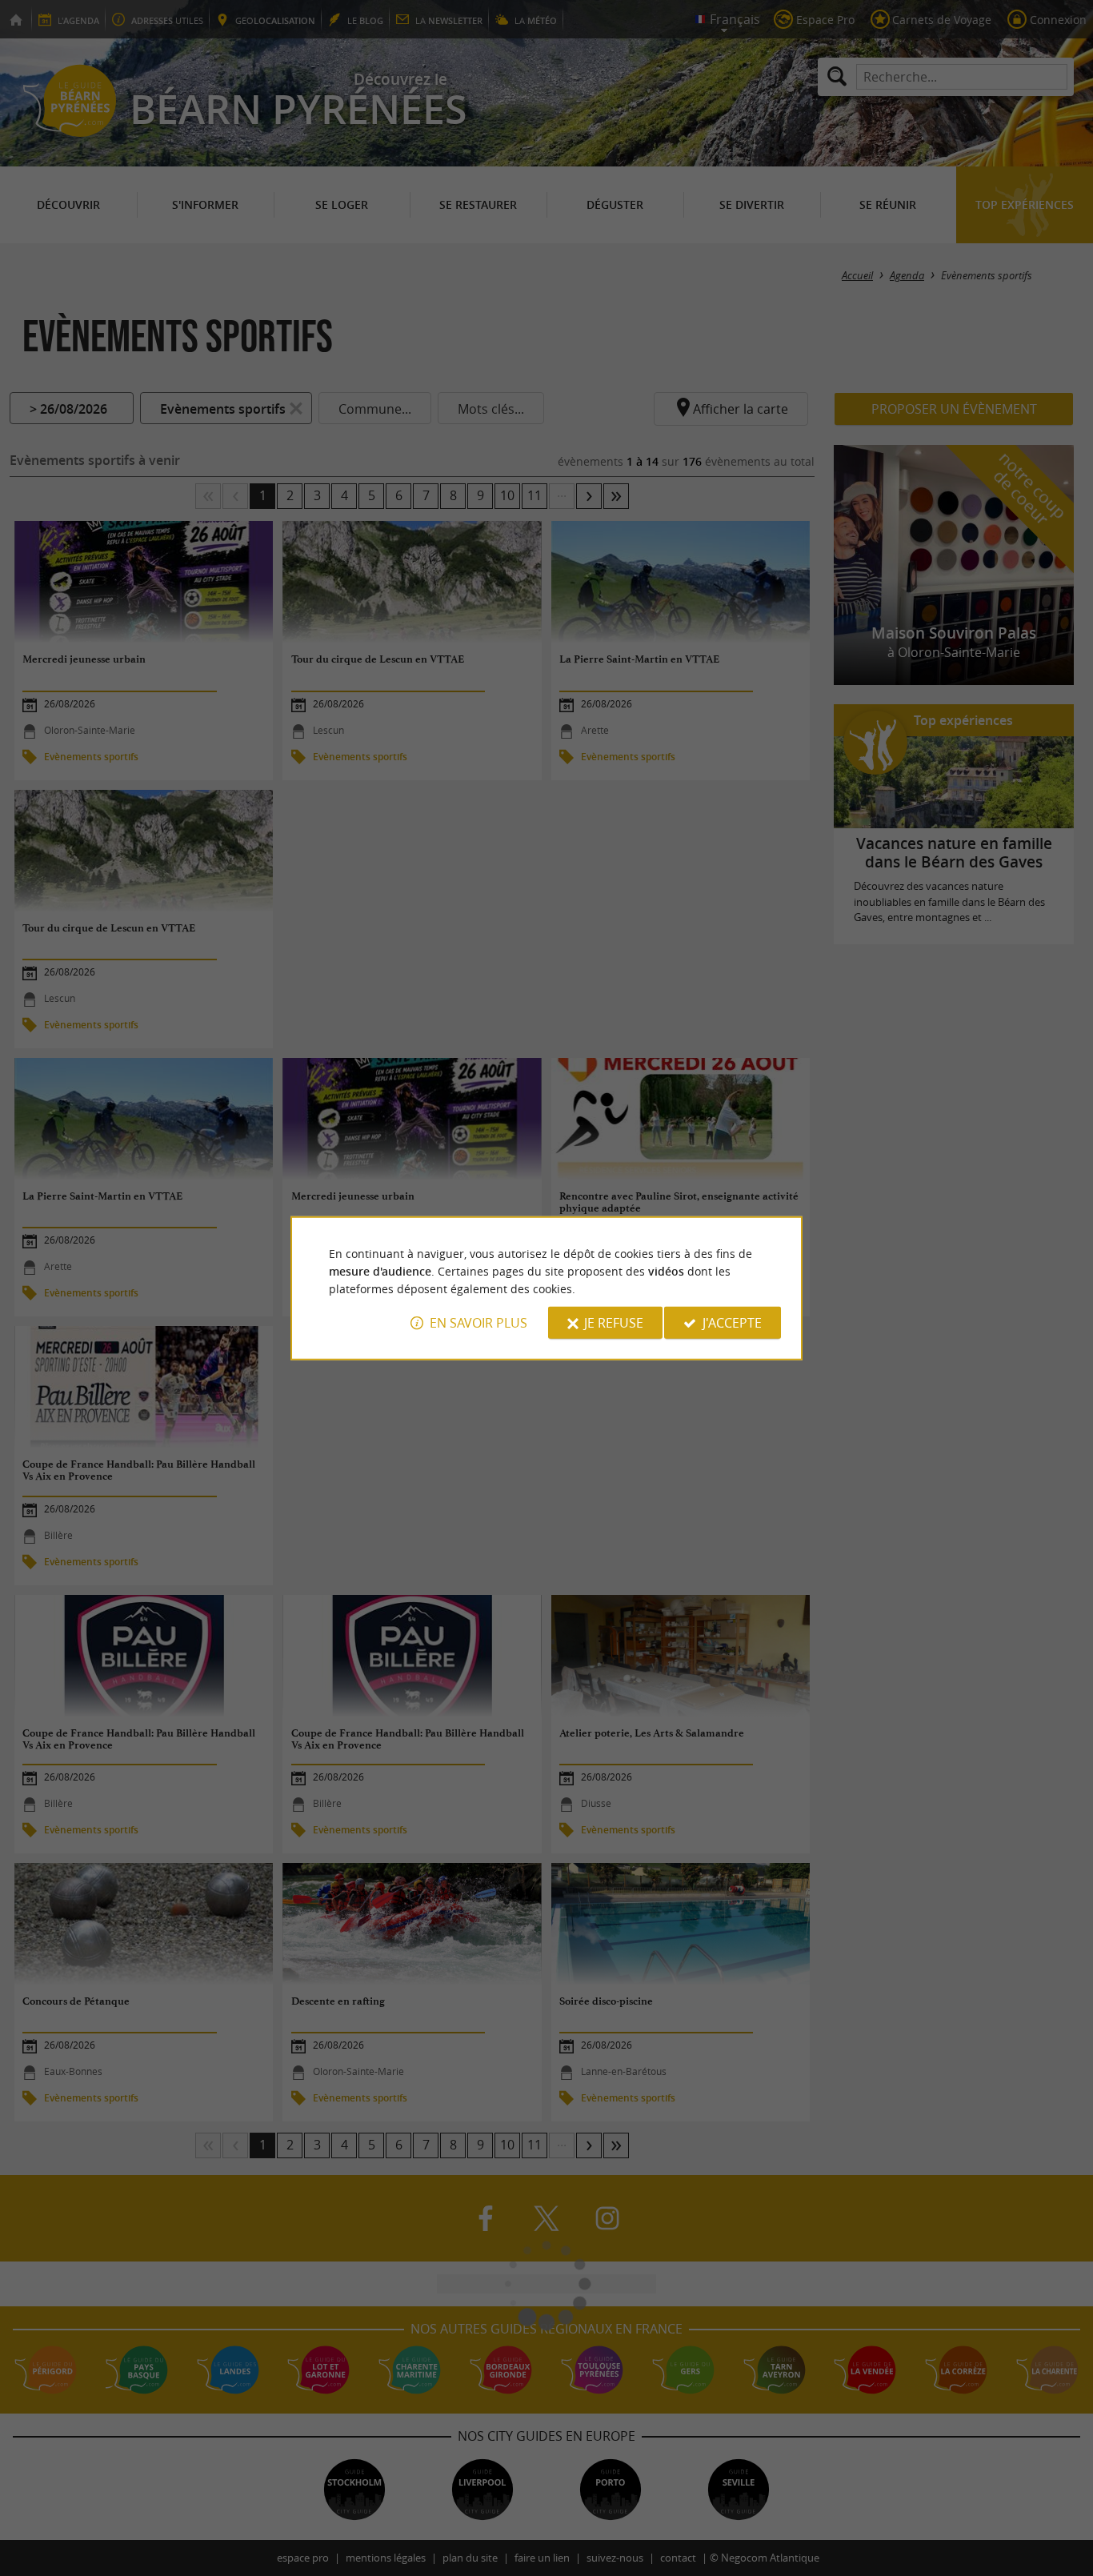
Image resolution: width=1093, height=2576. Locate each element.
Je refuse (614, 1323)
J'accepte (732, 1323)
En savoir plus (478, 1323)
